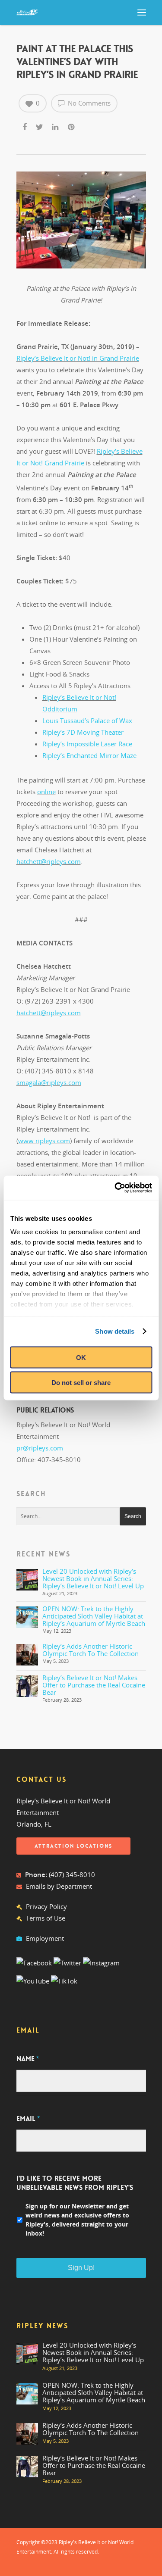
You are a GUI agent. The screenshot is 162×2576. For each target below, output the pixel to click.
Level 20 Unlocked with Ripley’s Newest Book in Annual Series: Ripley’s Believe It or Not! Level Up (93, 1578)
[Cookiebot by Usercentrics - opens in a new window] (115, 1188)
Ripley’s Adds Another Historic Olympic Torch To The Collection (91, 1650)
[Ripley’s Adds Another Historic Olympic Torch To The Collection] (27, 1655)
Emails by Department (59, 1886)
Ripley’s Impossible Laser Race (87, 744)
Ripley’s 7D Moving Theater (83, 732)
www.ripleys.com (44, 1141)
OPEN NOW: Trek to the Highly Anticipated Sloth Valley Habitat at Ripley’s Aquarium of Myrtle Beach (94, 1616)
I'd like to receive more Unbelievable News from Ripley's (75, 2183)
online (46, 792)
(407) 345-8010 (72, 1874)
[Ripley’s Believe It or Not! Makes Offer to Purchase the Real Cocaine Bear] (27, 1686)
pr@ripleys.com (40, 1448)
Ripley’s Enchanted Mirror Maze (89, 755)
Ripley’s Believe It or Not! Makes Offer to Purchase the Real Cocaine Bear (94, 1685)
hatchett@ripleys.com (49, 861)
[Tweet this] (40, 125)
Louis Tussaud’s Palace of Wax (87, 720)
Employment (45, 1938)
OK (81, 1357)
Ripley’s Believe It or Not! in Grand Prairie (78, 358)
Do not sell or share (81, 1383)
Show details (115, 1331)
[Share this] (25, 125)
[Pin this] (72, 125)
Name (28, 2059)
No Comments (88, 103)
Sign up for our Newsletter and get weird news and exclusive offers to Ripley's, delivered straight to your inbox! (77, 2220)
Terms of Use (46, 1918)
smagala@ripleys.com (49, 1082)
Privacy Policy (46, 1906)
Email (28, 2119)
